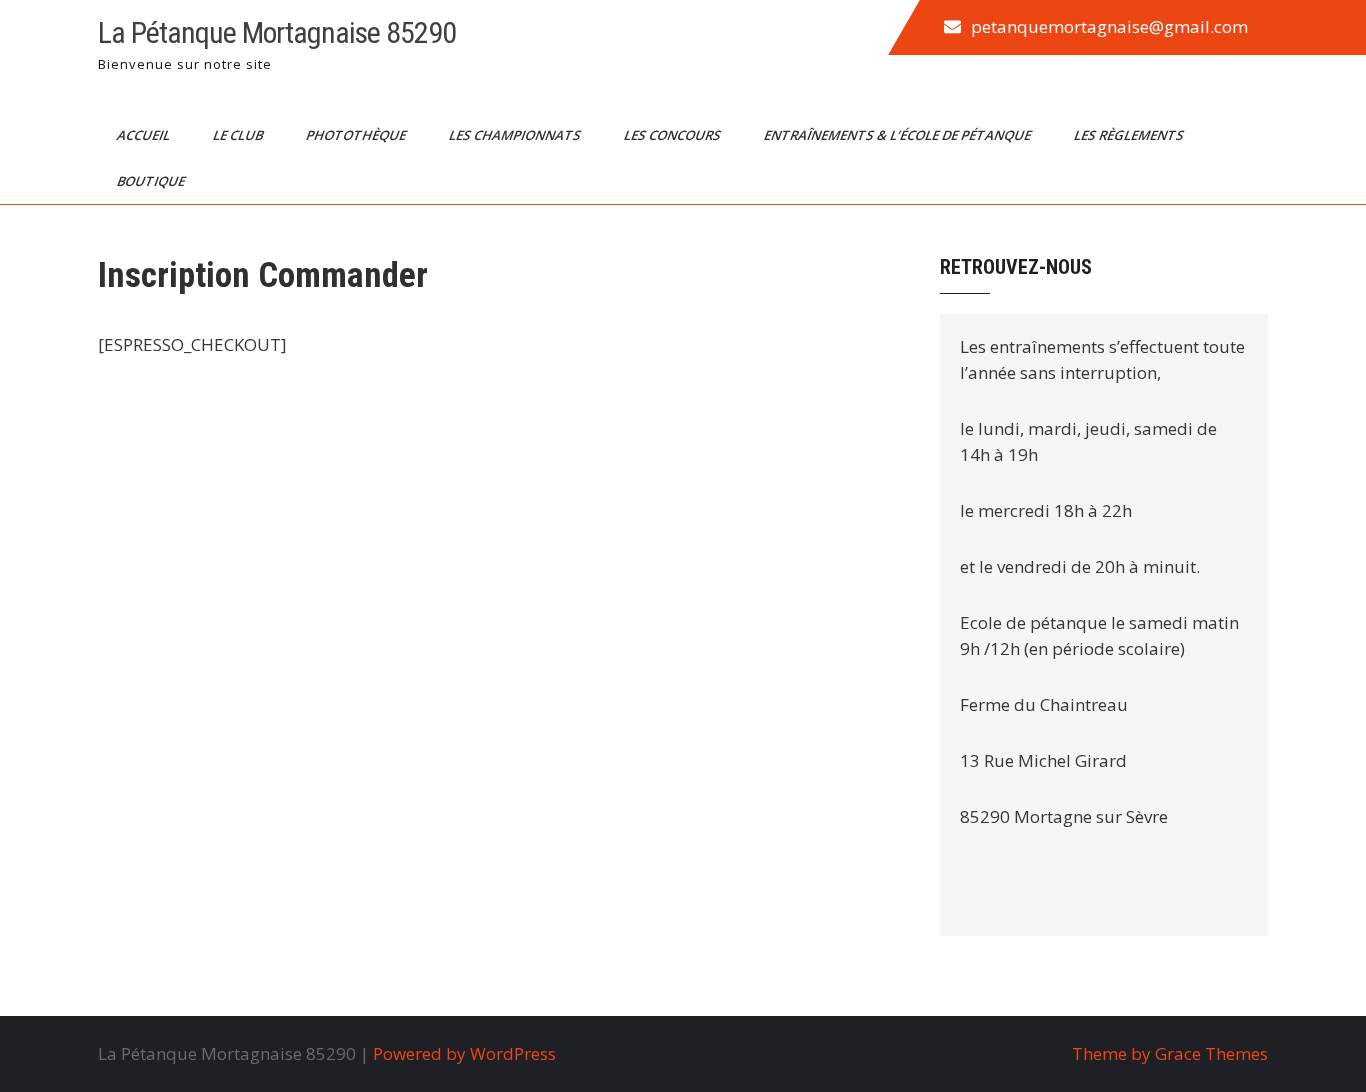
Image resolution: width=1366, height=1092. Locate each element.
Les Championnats (516, 135)
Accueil (145, 135)
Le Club (239, 135)
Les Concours (674, 135)
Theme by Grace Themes (1170, 1053)
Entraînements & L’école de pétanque (899, 135)
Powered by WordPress (464, 1053)
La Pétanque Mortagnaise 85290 (277, 32)
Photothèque (357, 135)
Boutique (152, 181)
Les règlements (1130, 135)
